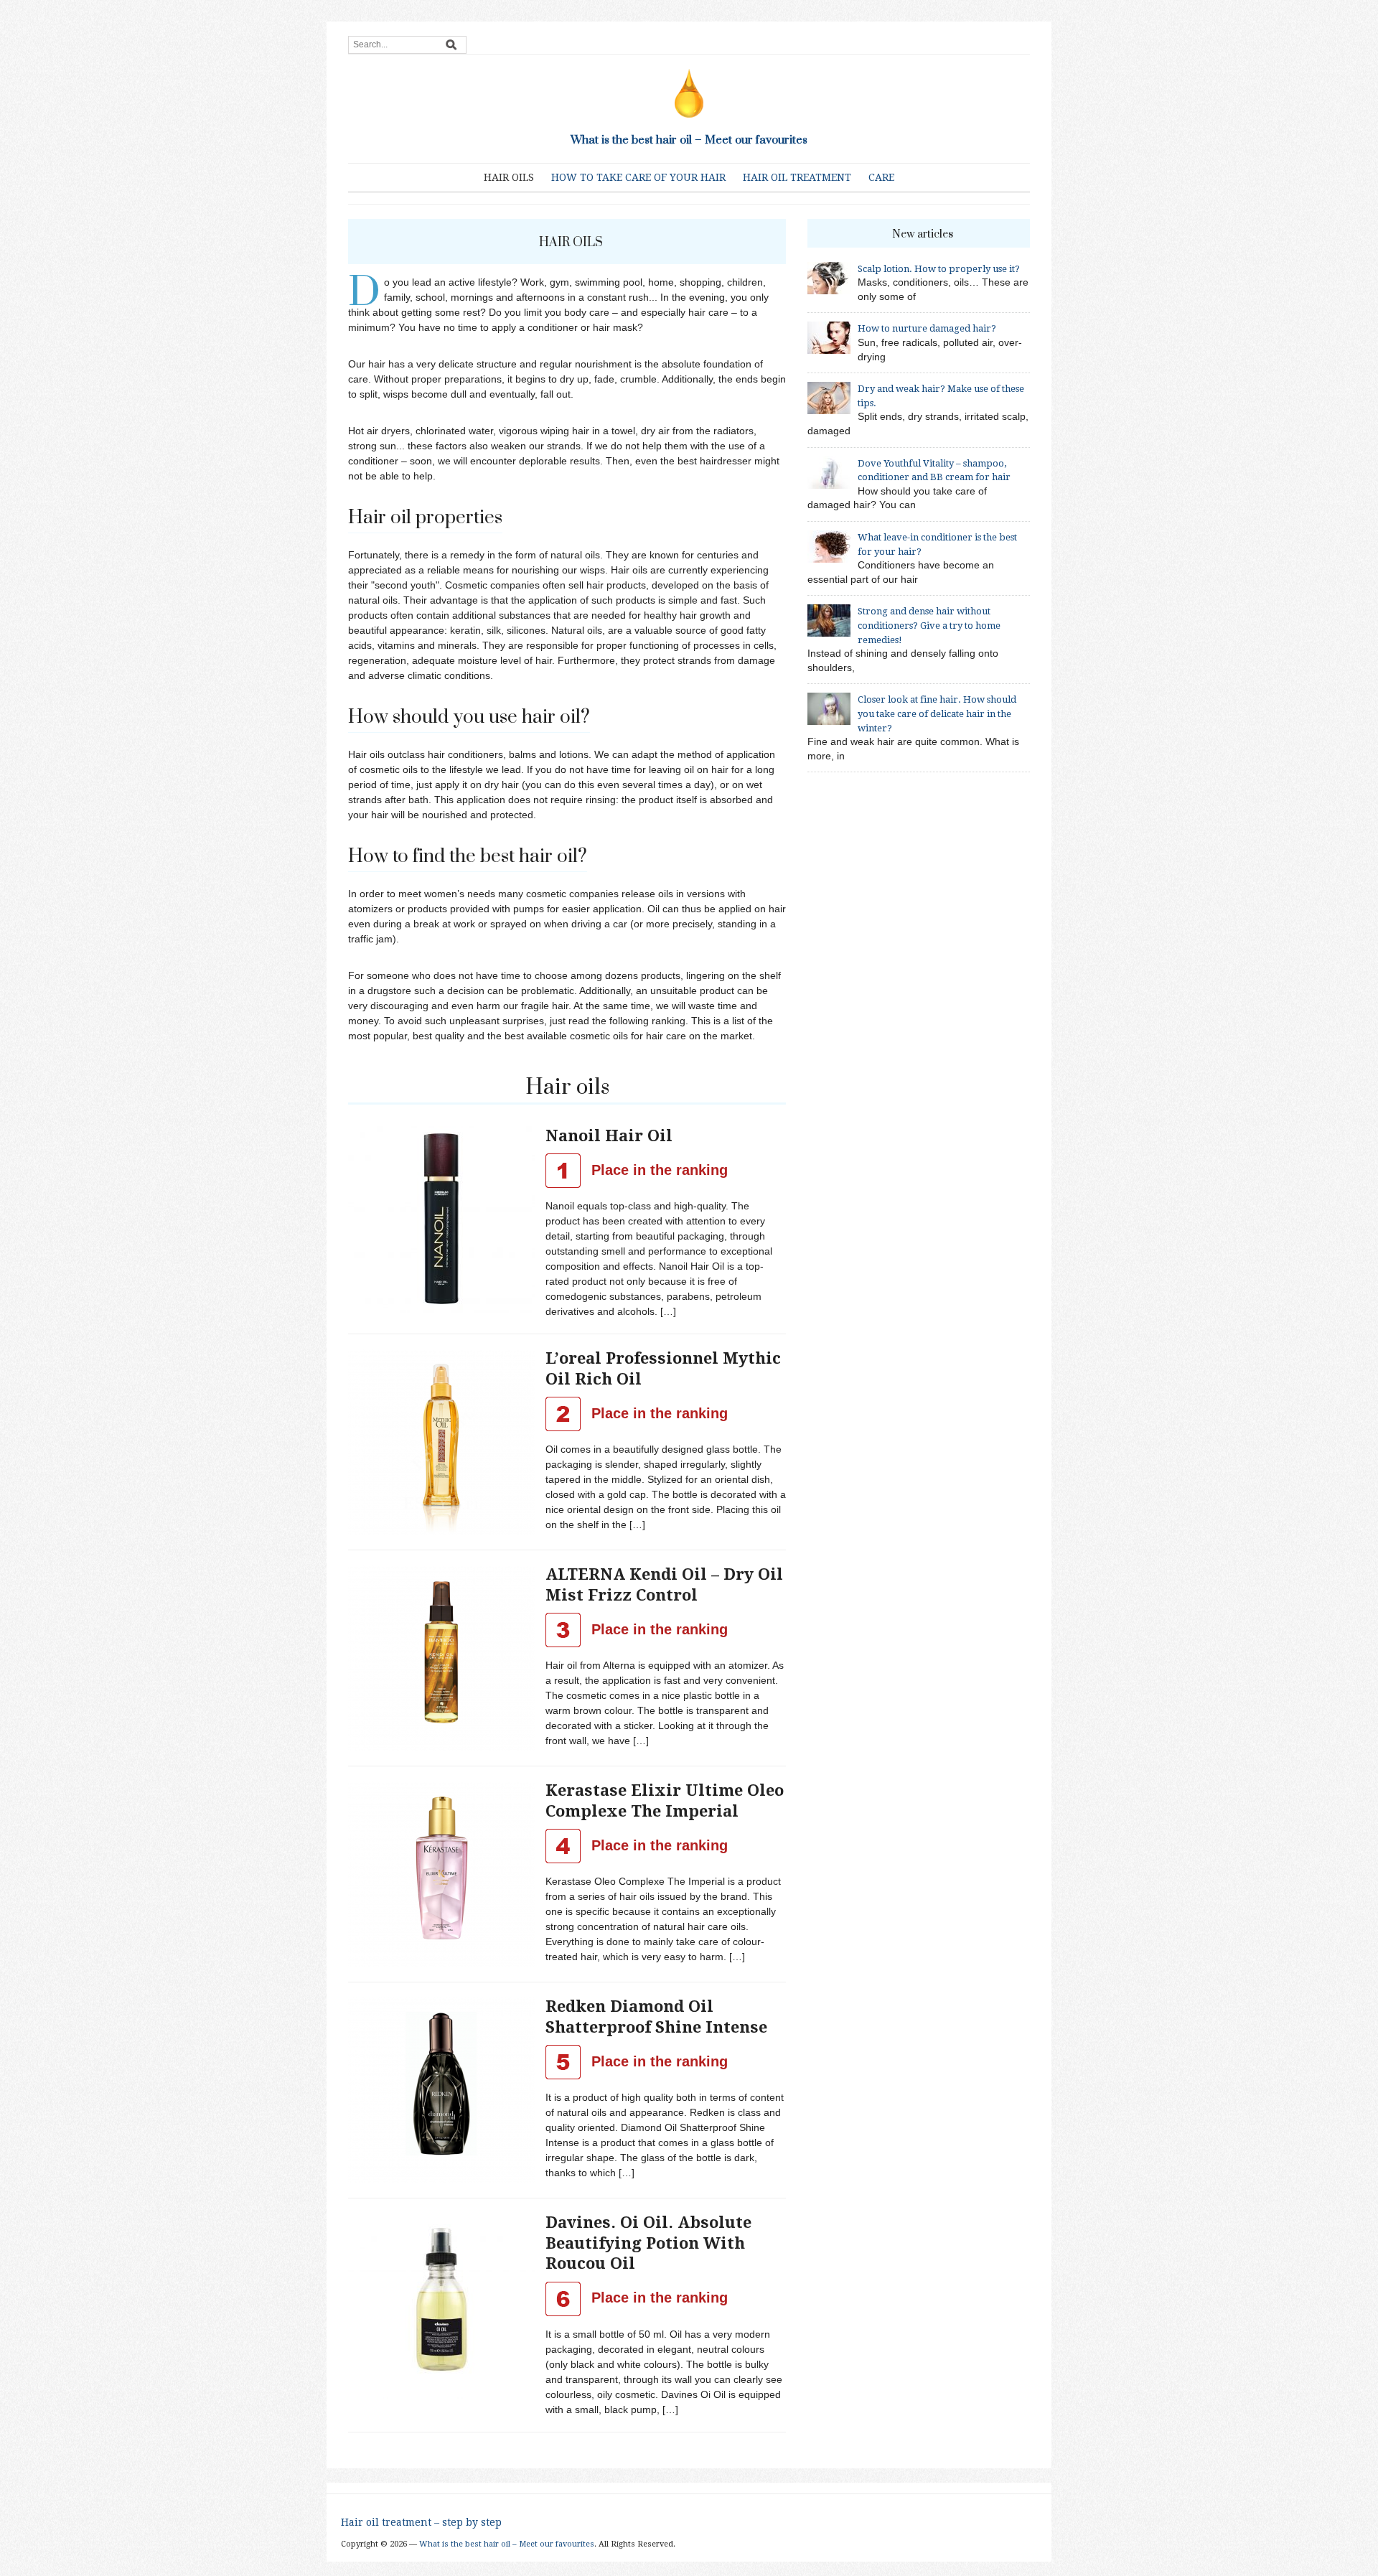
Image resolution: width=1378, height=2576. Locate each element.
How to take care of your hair (638, 177)
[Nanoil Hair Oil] (441, 1218)
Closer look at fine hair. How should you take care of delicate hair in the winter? (937, 713)
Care (881, 177)
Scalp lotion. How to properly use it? (939, 269)
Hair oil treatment (797, 177)
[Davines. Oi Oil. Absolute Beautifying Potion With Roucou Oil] (441, 2305)
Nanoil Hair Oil (609, 1136)
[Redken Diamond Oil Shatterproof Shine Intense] (441, 2089)
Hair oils (509, 177)
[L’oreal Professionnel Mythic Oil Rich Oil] (441, 1441)
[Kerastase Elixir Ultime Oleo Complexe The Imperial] (441, 1873)
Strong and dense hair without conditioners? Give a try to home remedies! (929, 625)
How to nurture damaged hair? (927, 328)
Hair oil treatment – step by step (421, 2522)
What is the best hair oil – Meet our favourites (689, 140)
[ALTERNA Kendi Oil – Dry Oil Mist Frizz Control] (441, 1657)
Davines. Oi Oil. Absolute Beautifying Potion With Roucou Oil (648, 2243)
